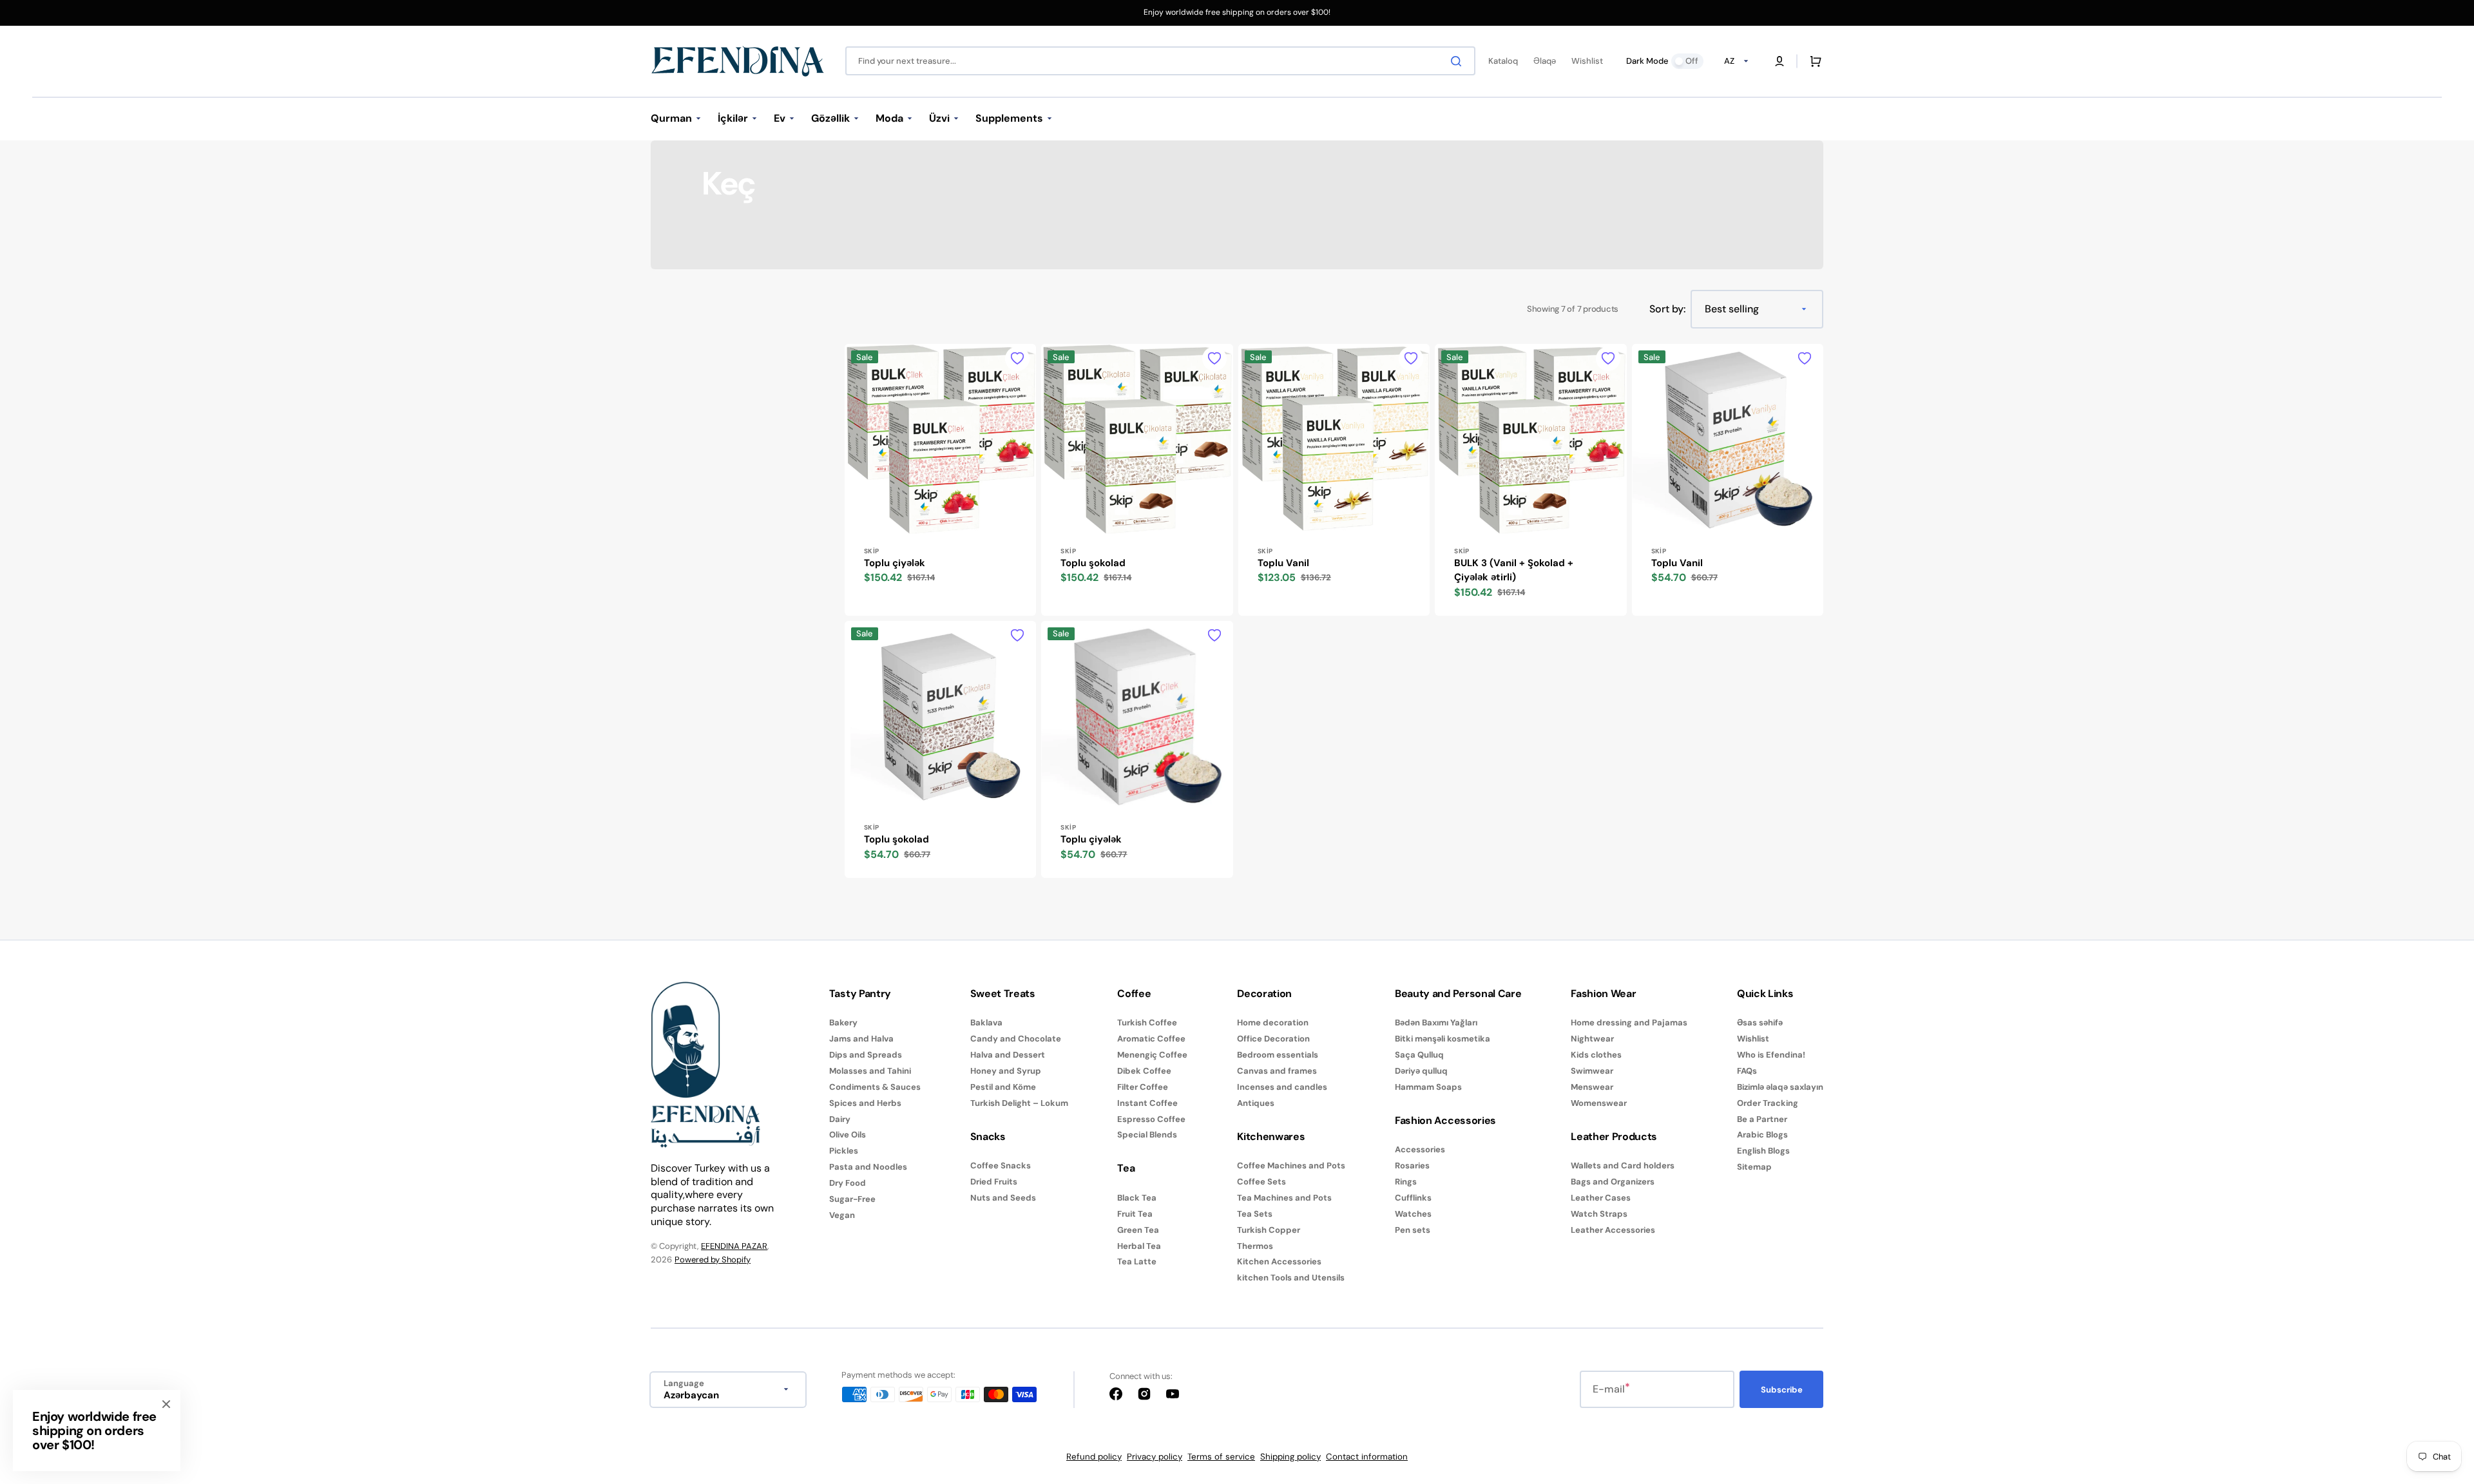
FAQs (1747, 1071)
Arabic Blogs (1762, 1135)
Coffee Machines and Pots (1291, 1166)
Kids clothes (1596, 1055)
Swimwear (1592, 1071)
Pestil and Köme (1003, 1087)
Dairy (840, 1119)
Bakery (843, 1023)
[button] (1779, 61)
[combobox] (1160, 61)
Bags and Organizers (1613, 1182)
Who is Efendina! (1771, 1055)
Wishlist (1753, 1039)
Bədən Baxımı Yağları (1436, 1023)
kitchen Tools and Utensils (1291, 1278)
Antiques (1256, 1103)
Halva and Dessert (1008, 1055)
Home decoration (1273, 1023)
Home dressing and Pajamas (1629, 1023)
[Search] (1459, 61)
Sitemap (1754, 1167)
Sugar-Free (852, 1199)
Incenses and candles (1282, 1087)
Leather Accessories (1613, 1230)
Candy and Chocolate (1016, 1039)
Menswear (1592, 1087)
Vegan (842, 1215)
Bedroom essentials (1278, 1055)
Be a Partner (1762, 1119)
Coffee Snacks (1001, 1166)
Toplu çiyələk (895, 563)
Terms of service (1221, 1457)
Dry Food (848, 1183)
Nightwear (1592, 1039)
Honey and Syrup (1006, 1071)
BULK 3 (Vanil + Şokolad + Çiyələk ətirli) (1514, 570)
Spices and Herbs (865, 1103)
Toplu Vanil (1283, 563)
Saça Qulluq (1419, 1055)
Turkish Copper (1269, 1230)
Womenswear (1599, 1103)
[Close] (166, 1404)
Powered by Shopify (713, 1260)
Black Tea (1137, 1198)
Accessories (1420, 1150)
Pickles (844, 1151)
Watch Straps (1599, 1214)
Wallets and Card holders (1623, 1166)
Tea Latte (1137, 1261)
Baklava (986, 1023)
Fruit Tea (1135, 1214)
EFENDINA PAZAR (734, 1246)
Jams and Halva (861, 1039)
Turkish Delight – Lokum (1019, 1103)
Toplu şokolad (1093, 563)
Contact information (1367, 1457)
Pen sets (1413, 1230)
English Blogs (1763, 1151)
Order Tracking (1768, 1103)
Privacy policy (1155, 1457)
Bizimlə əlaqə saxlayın (1780, 1087)
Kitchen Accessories (1279, 1261)
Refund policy (1094, 1457)
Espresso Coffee (1151, 1119)
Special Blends (1147, 1135)
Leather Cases (1601, 1198)
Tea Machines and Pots (1284, 1198)
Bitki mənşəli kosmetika (1443, 1039)
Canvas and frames (1277, 1071)
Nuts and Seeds (1003, 1198)
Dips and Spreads (866, 1055)
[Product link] (940, 480)
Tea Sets (1255, 1214)
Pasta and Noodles (868, 1167)
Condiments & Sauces (875, 1087)
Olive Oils (848, 1135)
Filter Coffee (1143, 1087)
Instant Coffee (1147, 1103)
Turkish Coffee (1147, 1023)
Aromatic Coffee (1151, 1039)
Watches (1413, 1214)
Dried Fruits (994, 1182)
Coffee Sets (1261, 1182)
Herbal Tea (1139, 1246)
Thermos (1255, 1246)
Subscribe (1782, 1390)
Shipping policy (1290, 1457)
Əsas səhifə (1760, 1023)
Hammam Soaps (1428, 1087)
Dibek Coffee (1144, 1071)
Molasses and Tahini (870, 1071)
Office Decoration (1273, 1039)
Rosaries (1412, 1165)
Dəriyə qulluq (1421, 1071)
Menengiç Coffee (1152, 1055)
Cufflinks (1413, 1198)
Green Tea (1138, 1230)
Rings (1406, 1182)
